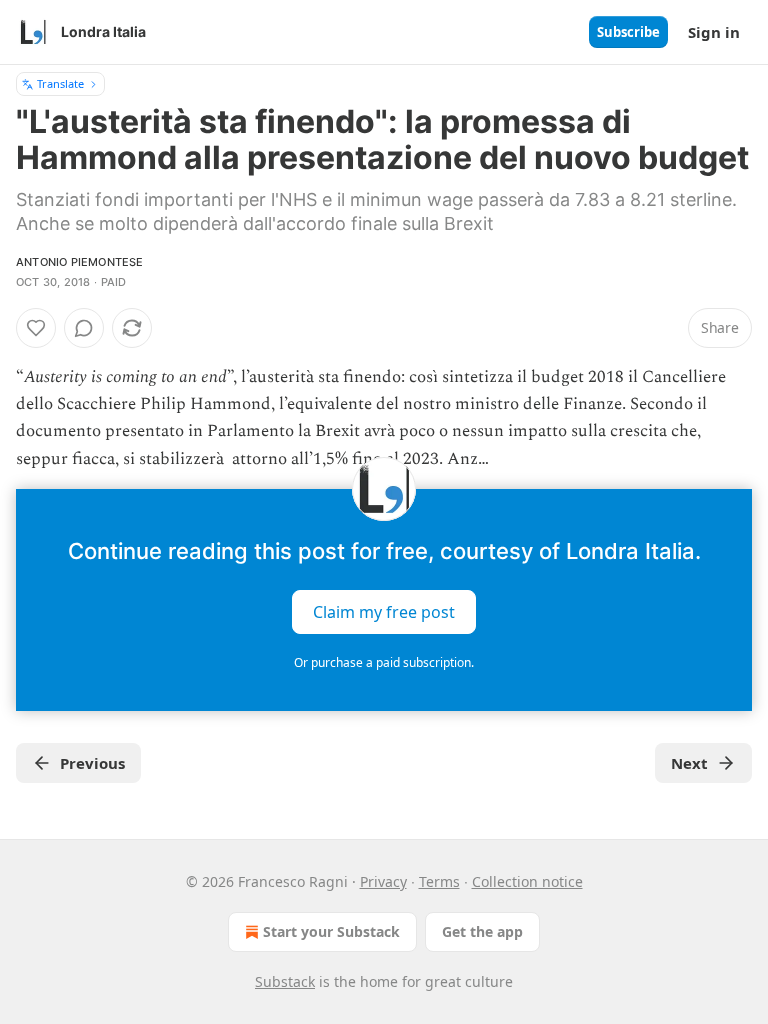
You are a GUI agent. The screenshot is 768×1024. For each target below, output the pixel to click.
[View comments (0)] (84, 328)
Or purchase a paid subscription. (384, 662)
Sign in (714, 32)
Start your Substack (331, 931)
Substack (285, 981)
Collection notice (527, 881)
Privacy (383, 881)
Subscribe (628, 32)
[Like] (36, 328)
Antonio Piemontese (80, 262)
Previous (92, 763)
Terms (439, 881)
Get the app (482, 931)
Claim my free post (384, 611)
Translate (60, 83)
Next (689, 763)
